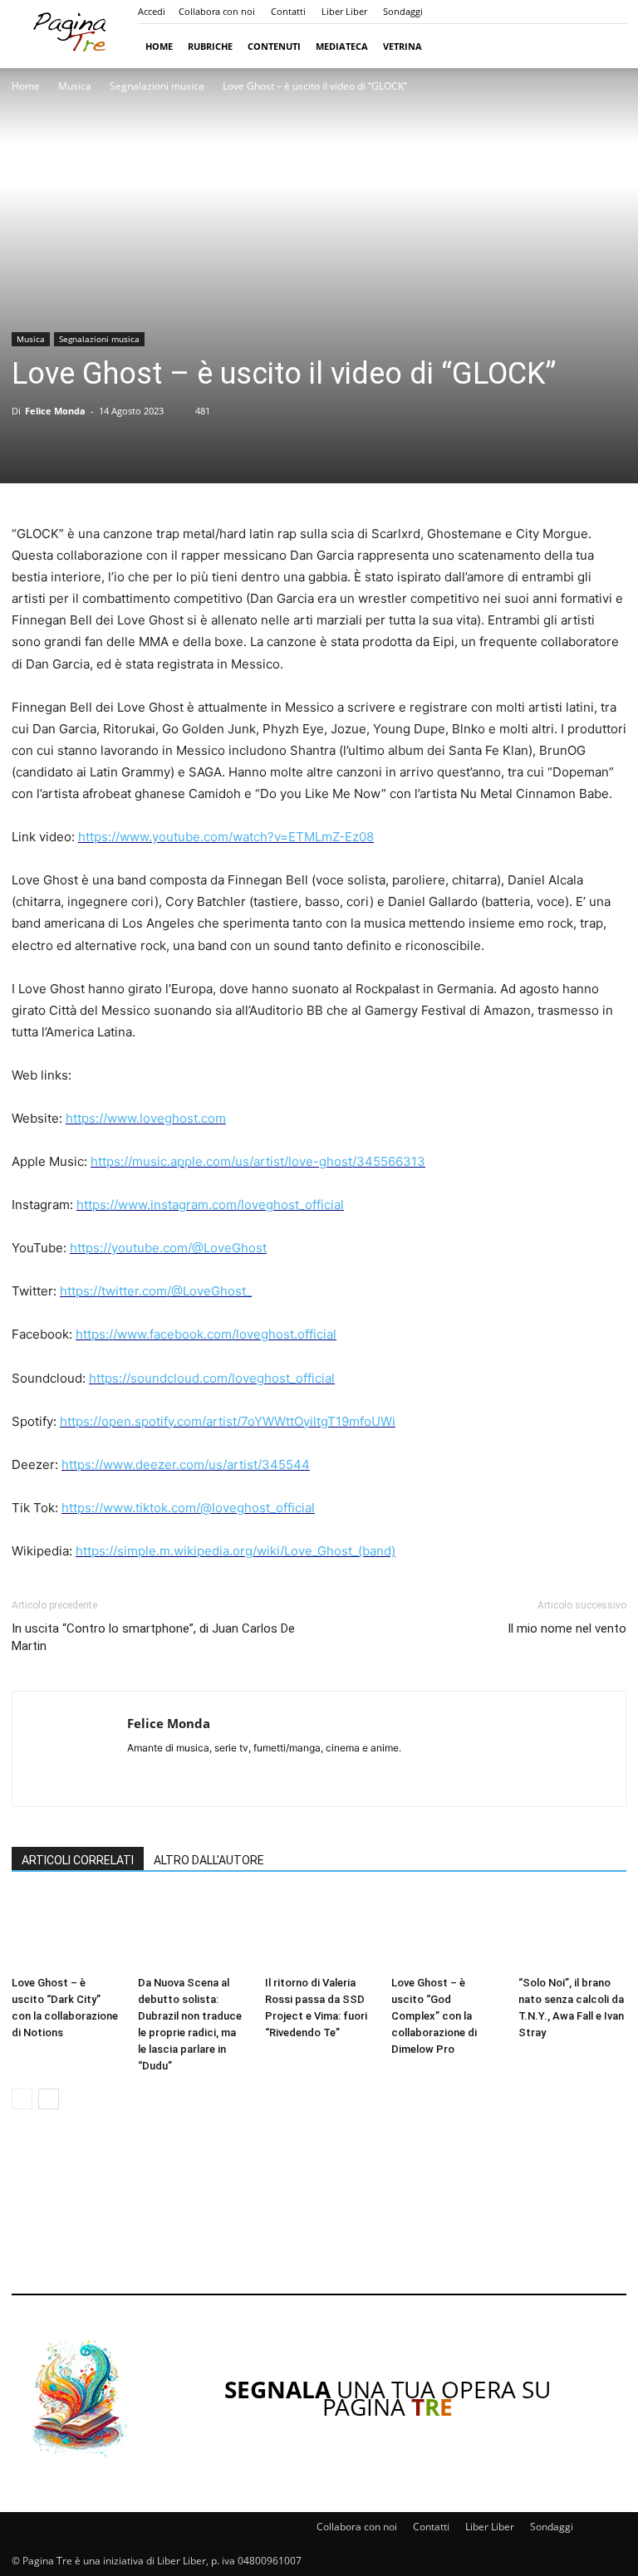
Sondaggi (403, 11)
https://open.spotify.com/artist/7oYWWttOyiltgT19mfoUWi (228, 1421)
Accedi (152, 11)
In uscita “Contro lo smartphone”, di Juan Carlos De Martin (153, 1637)
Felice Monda (55, 411)
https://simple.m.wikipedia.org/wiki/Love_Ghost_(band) (236, 1551)
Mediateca (342, 46)
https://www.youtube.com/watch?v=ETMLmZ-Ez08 (226, 837)
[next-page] (49, 2099)
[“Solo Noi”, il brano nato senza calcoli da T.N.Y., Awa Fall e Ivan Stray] (572, 1932)
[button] (606, 46)
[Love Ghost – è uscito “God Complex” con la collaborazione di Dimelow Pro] (445, 1932)
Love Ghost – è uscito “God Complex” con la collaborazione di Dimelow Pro (434, 2016)
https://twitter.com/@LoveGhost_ (156, 1291)
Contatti (288, 11)
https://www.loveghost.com (146, 1118)
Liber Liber (344, 11)
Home (159, 46)
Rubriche (210, 46)
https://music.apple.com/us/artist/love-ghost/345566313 (258, 1161)
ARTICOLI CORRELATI (78, 1860)
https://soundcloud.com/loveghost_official (212, 1378)
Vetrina (402, 46)
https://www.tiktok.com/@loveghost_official (188, 1508)
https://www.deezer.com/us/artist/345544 (186, 1464)
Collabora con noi (217, 11)
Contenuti (274, 46)
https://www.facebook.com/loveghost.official (206, 1334)
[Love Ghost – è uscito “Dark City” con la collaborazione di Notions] (66, 1932)
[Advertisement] (319, 2213)
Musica (75, 86)
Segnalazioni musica (157, 86)
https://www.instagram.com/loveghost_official (210, 1205)
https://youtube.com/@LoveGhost (168, 1248)
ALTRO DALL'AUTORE (209, 1860)
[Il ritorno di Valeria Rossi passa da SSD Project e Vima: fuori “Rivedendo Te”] (319, 1932)
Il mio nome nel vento (567, 1628)
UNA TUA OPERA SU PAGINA (388, 2398)
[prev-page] (22, 2099)
